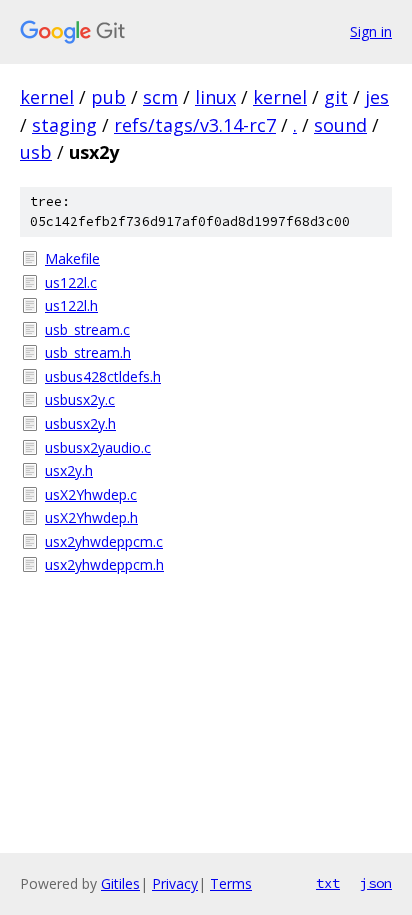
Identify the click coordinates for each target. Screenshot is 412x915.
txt (328, 883)
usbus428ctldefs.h (103, 376)
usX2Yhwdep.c (91, 494)
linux (215, 97)
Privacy (175, 883)
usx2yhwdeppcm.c (104, 541)
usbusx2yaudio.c (98, 447)
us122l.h (71, 305)
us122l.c (71, 282)
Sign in (371, 31)
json (376, 883)
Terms (231, 883)
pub (108, 97)
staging (64, 125)
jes (377, 97)
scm (160, 97)
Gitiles (120, 883)
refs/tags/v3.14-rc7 (195, 125)
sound (340, 125)
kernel (47, 97)
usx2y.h (69, 470)
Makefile (72, 258)
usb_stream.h (88, 352)
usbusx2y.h (80, 423)
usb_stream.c (87, 329)
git (336, 97)
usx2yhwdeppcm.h (104, 564)
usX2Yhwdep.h (91, 517)
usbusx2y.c (80, 399)
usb (36, 152)
